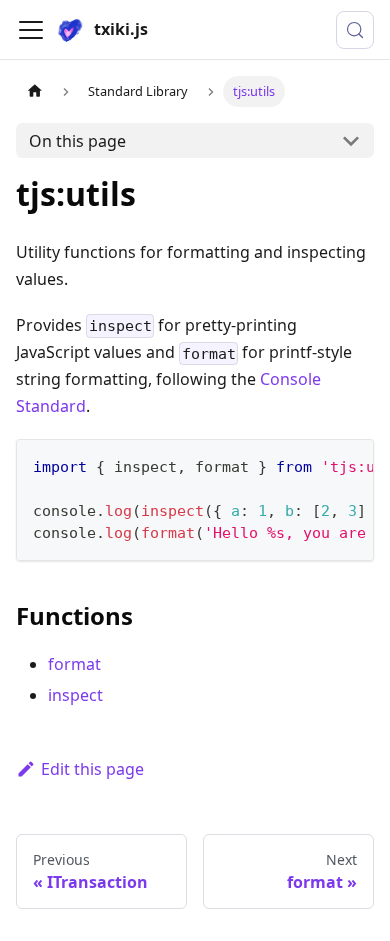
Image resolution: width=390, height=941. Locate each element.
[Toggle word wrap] (313, 464)
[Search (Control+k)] (355, 30)
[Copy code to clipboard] (349, 464)
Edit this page (92, 769)
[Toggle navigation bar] (31, 30)
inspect (75, 695)
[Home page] (35, 91)
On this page (77, 141)
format (74, 664)
